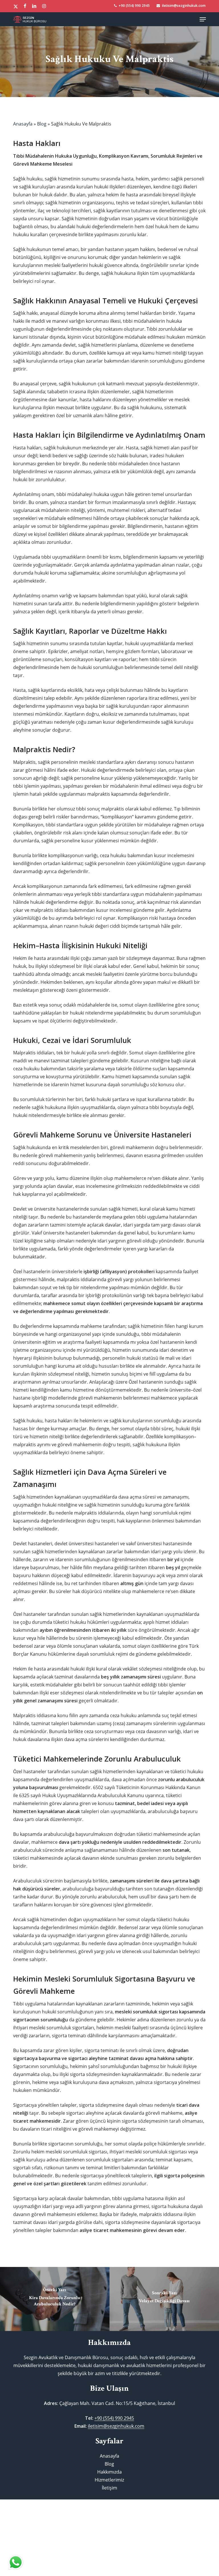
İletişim (109, 2488)
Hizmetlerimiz (109, 2480)
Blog (42, 124)
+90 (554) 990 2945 (114, 2418)
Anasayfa (23, 124)
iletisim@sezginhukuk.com (116, 2426)
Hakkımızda (109, 2472)
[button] (203, 19)
